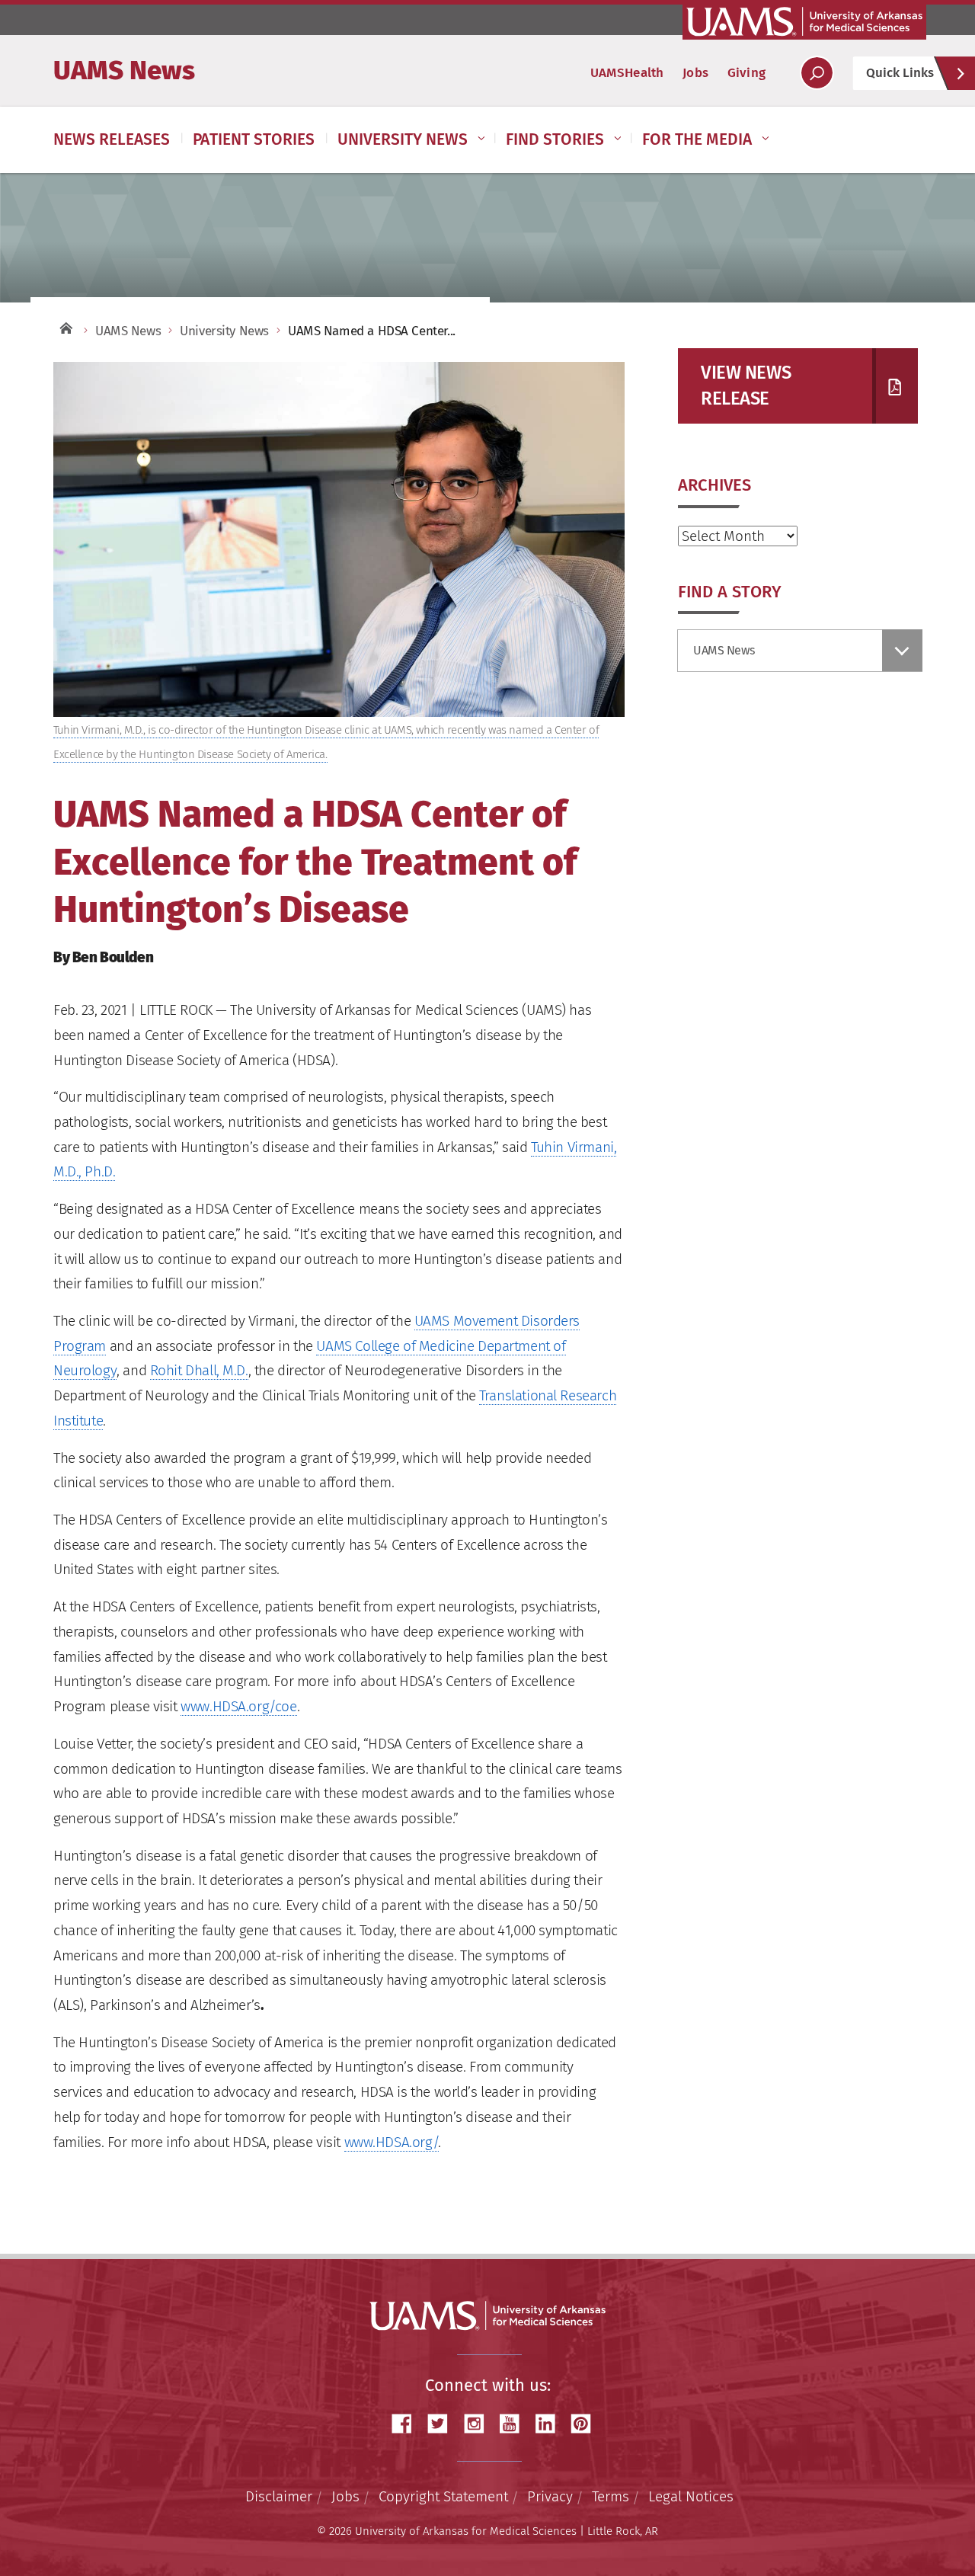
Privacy (550, 2496)
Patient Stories (254, 139)
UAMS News (124, 70)
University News (403, 139)
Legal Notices (691, 2496)
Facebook (408, 2424)
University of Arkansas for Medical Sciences (804, 21)
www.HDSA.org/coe (238, 1706)
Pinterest (587, 2424)
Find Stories (555, 139)
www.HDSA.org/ (392, 2142)
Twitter (443, 2424)
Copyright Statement (443, 2496)
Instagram (479, 2424)
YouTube (515, 2424)
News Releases (112, 139)
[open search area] (817, 73)
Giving (746, 73)
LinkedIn (551, 2424)
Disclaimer (279, 2496)
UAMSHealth (627, 73)
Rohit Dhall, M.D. (199, 1370)
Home (65, 327)
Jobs (695, 73)
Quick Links (900, 73)
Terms (611, 2496)
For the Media (697, 139)
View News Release (746, 386)
